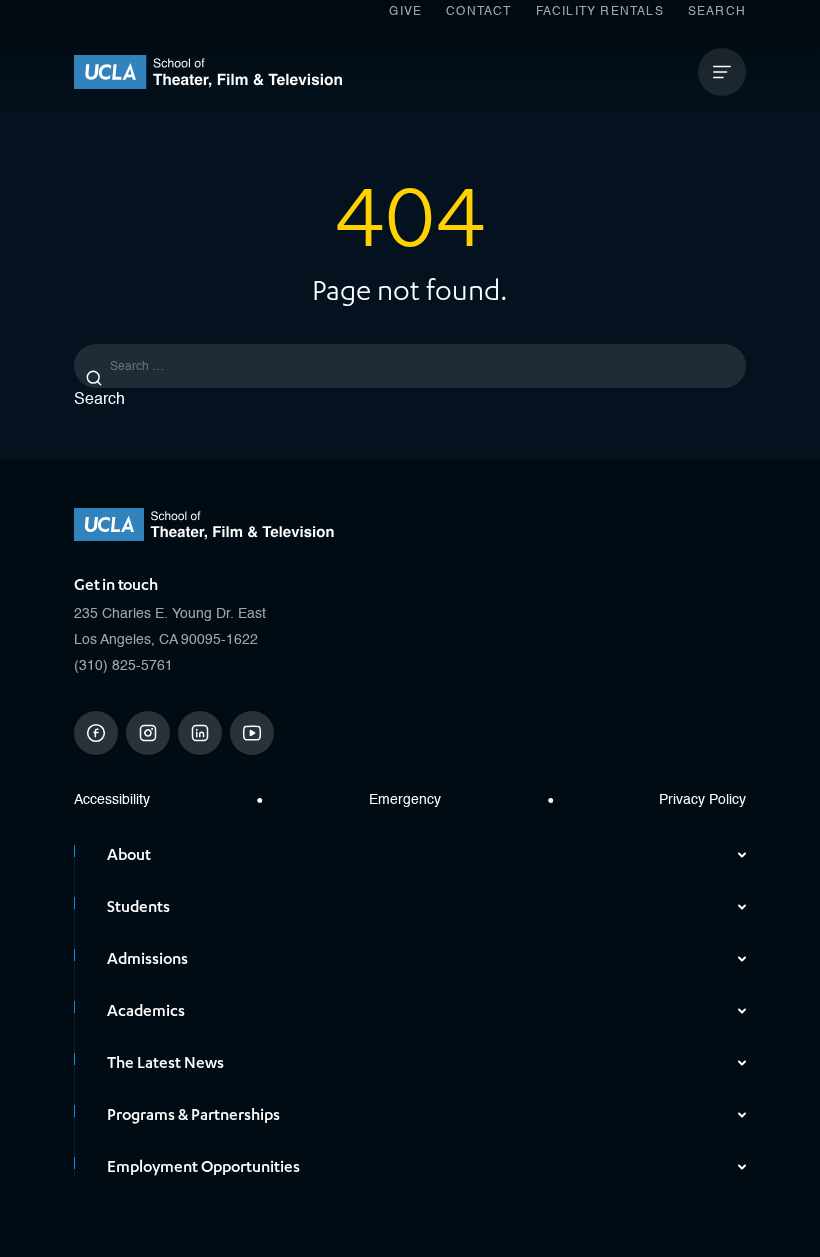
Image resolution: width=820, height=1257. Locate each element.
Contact (478, 12)
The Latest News (165, 1063)
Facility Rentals (600, 12)
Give (405, 12)
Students (138, 907)
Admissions (147, 959)
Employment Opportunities (203, 1167)
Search (717, 12)
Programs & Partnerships (193, 1115)
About (129, 855)
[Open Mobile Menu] (722, 72)
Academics (146, 1011)
